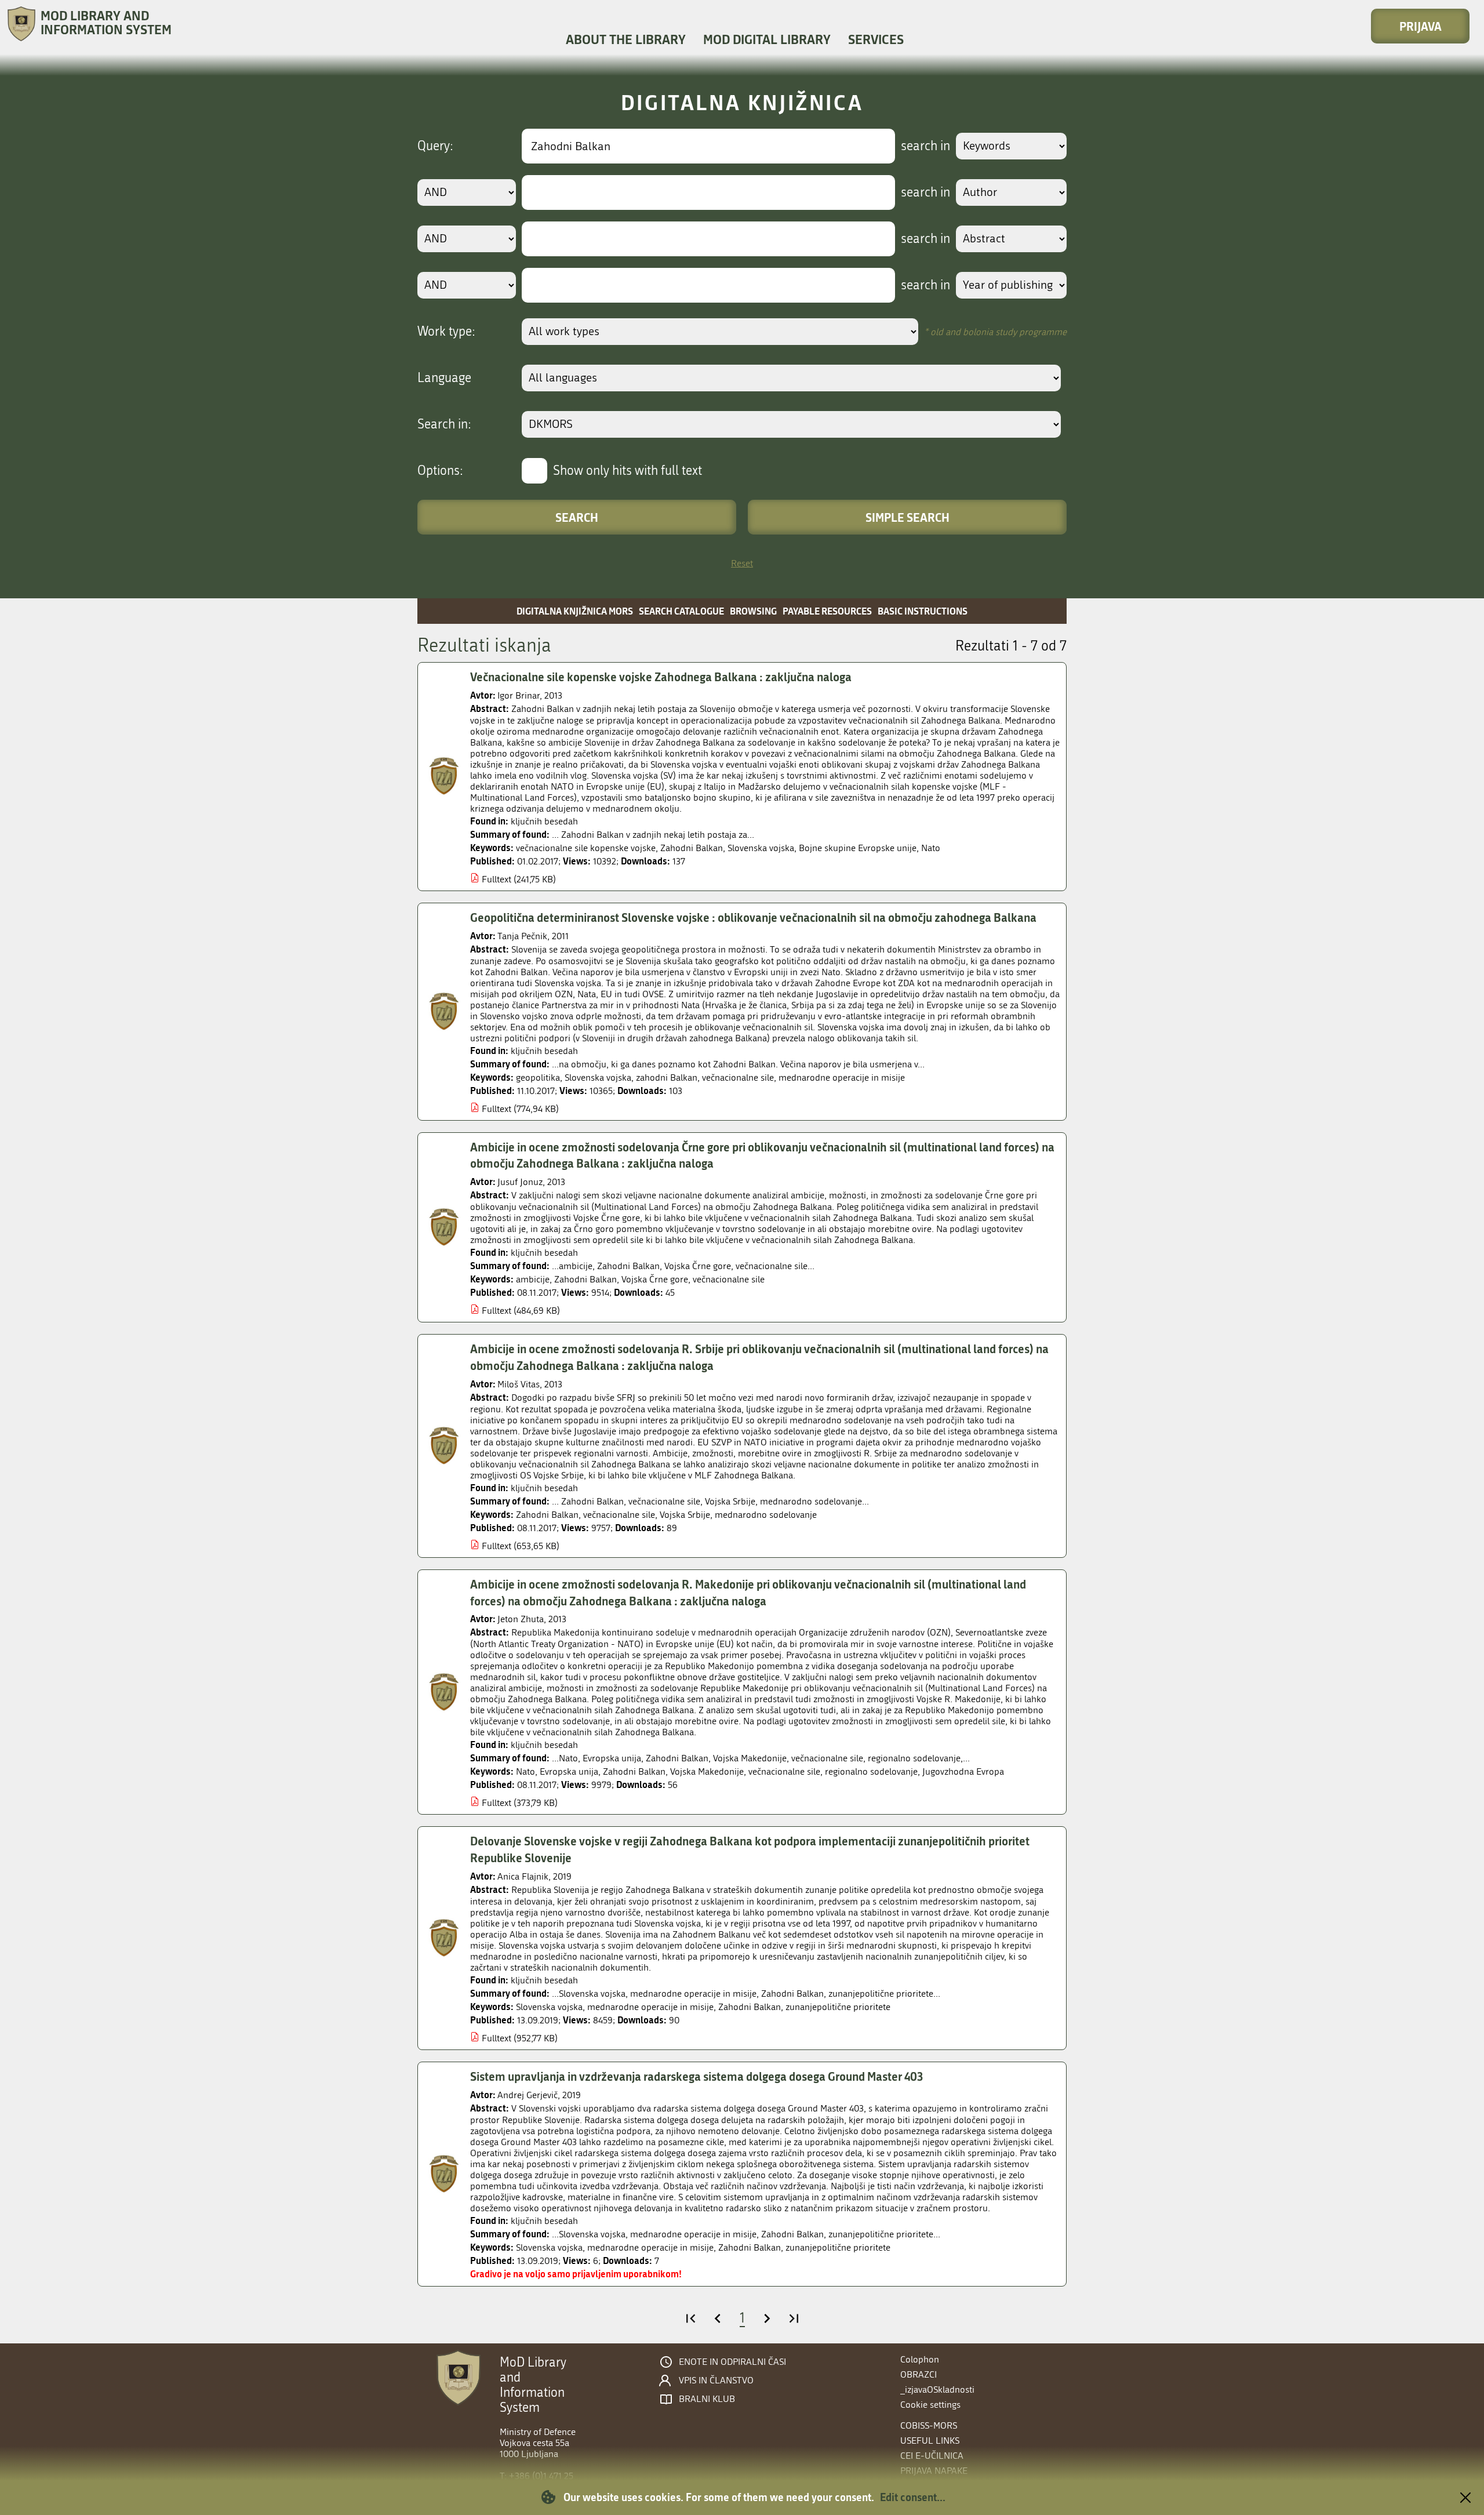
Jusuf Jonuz (520, 1182)
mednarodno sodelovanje (766, 1515)
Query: (435, 146)
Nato (931, 848)
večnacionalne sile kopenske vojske (586, 848)
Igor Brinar (519, 695)
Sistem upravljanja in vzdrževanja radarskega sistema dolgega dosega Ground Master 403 (696, 2076)
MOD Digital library (767, 39)
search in (925, 146)
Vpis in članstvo (716, 2380)
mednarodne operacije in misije (842, 1077)
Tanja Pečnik (522, 936)
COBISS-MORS (929, 2425)
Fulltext (497, 879)
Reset (742, 563)
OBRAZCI (919, 2374)
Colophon (920, 2359)
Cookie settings (930, 2405)
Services (876, 39)
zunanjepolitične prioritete (838, 2007)
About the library (626, 39)
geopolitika (538, 1077)
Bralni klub (707, 2399)
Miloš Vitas (519, 1384)
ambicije (533, 1279)
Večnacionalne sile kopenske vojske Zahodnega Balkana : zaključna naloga (661, 677)
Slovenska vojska (761, 848)
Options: (440, 471)
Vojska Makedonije (707, 1771)
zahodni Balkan (667, 1077)
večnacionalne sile (738, 1077)
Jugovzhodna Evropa (963, 1771)
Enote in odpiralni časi (732, 2362)
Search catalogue (681, 611)
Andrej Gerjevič (528, 2095)
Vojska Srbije (685, 1515)
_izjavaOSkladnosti (937, 2389)
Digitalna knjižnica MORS (575, 611)
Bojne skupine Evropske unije (858, 848)
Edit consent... (913, 2497)
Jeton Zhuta (521, 1619)
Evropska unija (569, 1771)
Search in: (444, 424)
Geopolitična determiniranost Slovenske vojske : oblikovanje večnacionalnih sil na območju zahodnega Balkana (753, 917)
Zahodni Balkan (692, 848)
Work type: (446, 332)
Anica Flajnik (523, 1876)
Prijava (1421, 26)
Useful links (930, 2441)
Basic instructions (923, 611)
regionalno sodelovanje (871, 1771)
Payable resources (827, 611)
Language (444, 378)
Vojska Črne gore (655, 1279)
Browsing (753, 611)
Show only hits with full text (628, 471)
